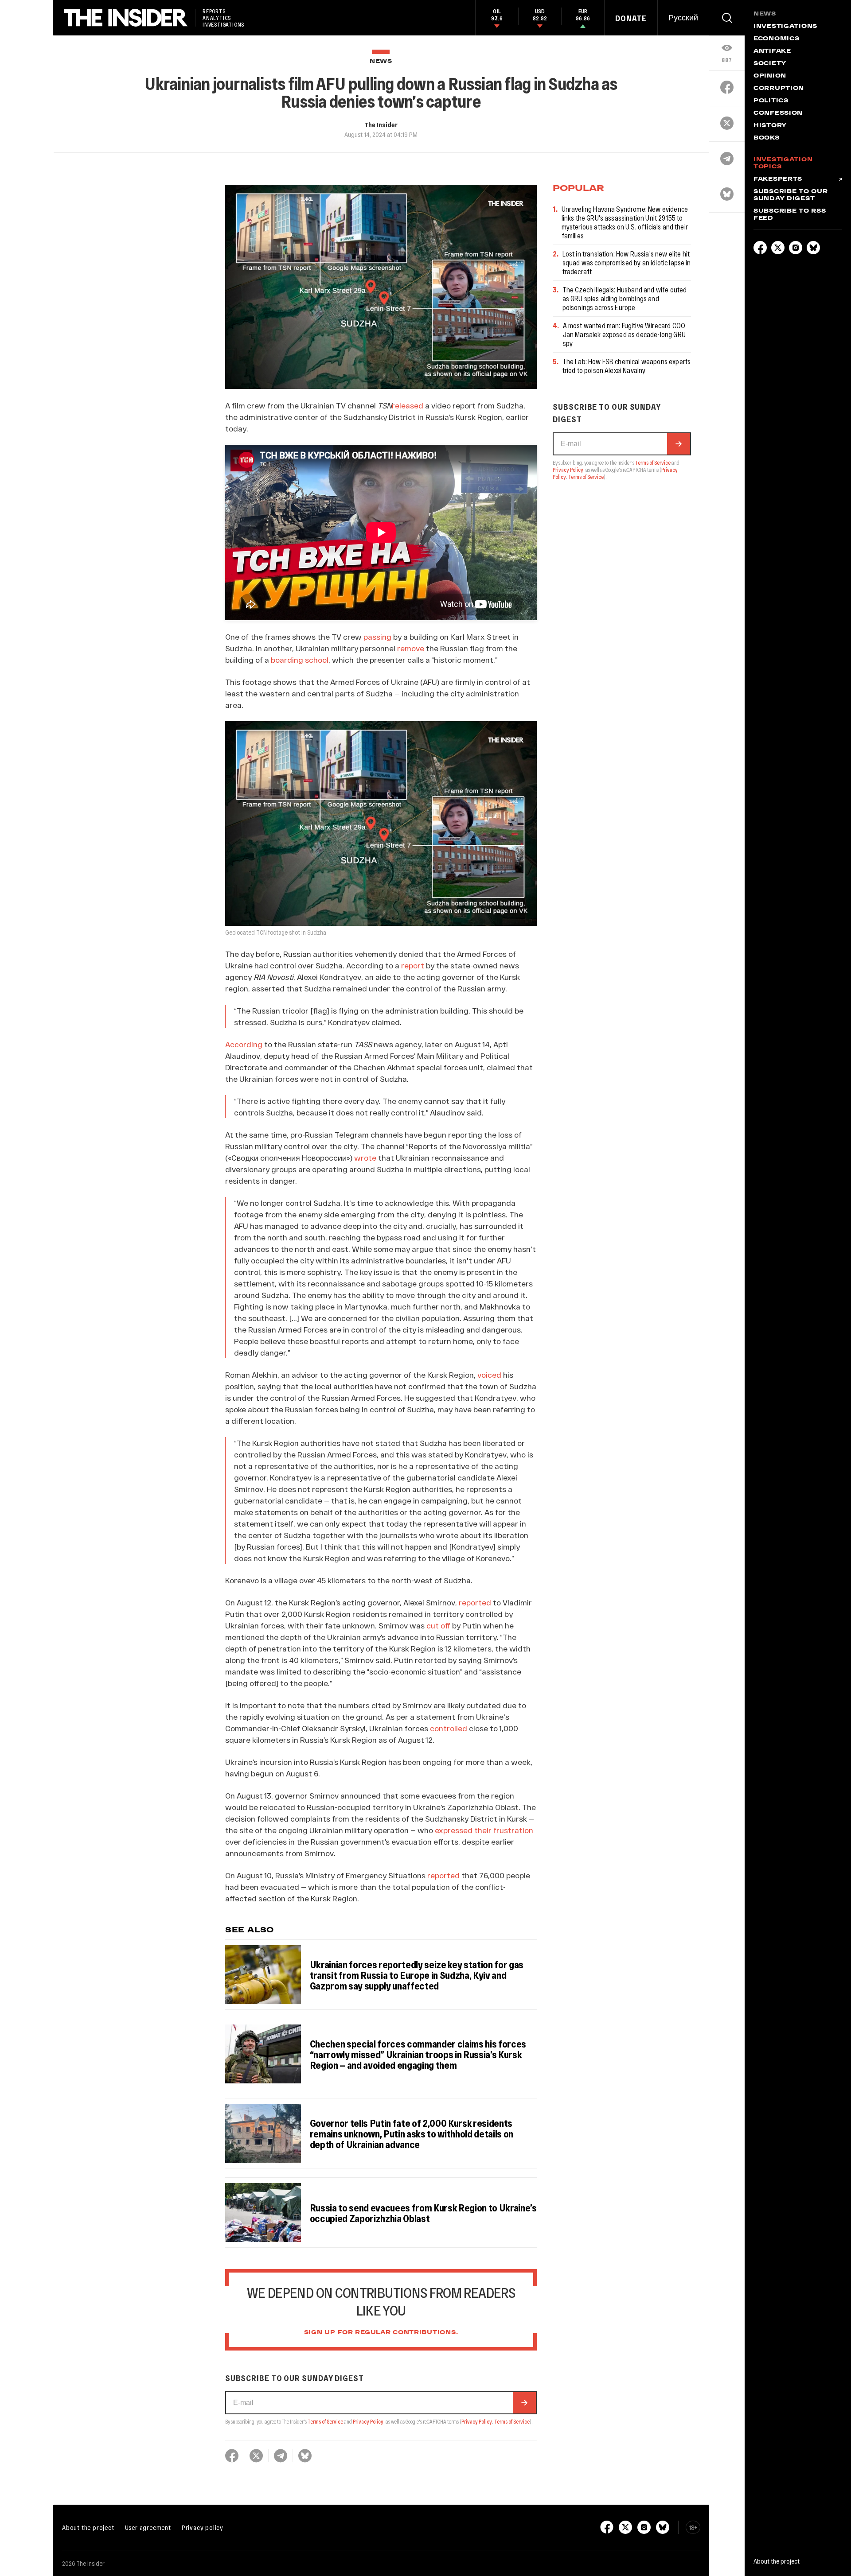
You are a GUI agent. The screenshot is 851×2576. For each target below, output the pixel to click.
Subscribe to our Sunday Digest (791, 195)
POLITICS (771, 101)
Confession (778, 113)
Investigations (785, 27)
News (381, 61)
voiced (488, 1375)
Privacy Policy (368, 2421)
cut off (438, 1625)
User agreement (148, 2527)
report (413, 965)
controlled (449, 1728)
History (770, 126)
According (244, 1044)
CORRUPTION (779, 89)
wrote (365, 1158)
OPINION (770, 76)
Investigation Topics (783, 163)
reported (475, 1602)
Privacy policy (203, 2527)
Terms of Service (325, 2421)
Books (767, 138)
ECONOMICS (776, 39)
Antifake (772, 51)
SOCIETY (770, 64)
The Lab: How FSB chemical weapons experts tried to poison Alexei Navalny (627, 366)
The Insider (381, 124)
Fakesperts (778, 179)
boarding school (300, 660)
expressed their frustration (484, 1830)
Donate (631, 18)
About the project (88, 2527)
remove (411, 648)
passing (377, 637)
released (408, 405)
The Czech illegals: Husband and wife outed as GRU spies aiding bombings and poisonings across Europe (625, 298)
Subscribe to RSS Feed (790, 215)
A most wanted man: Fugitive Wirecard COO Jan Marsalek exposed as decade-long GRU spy (624, 334)
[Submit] (524, 2403)
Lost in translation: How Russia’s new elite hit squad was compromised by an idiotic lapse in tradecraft (627, 262)
